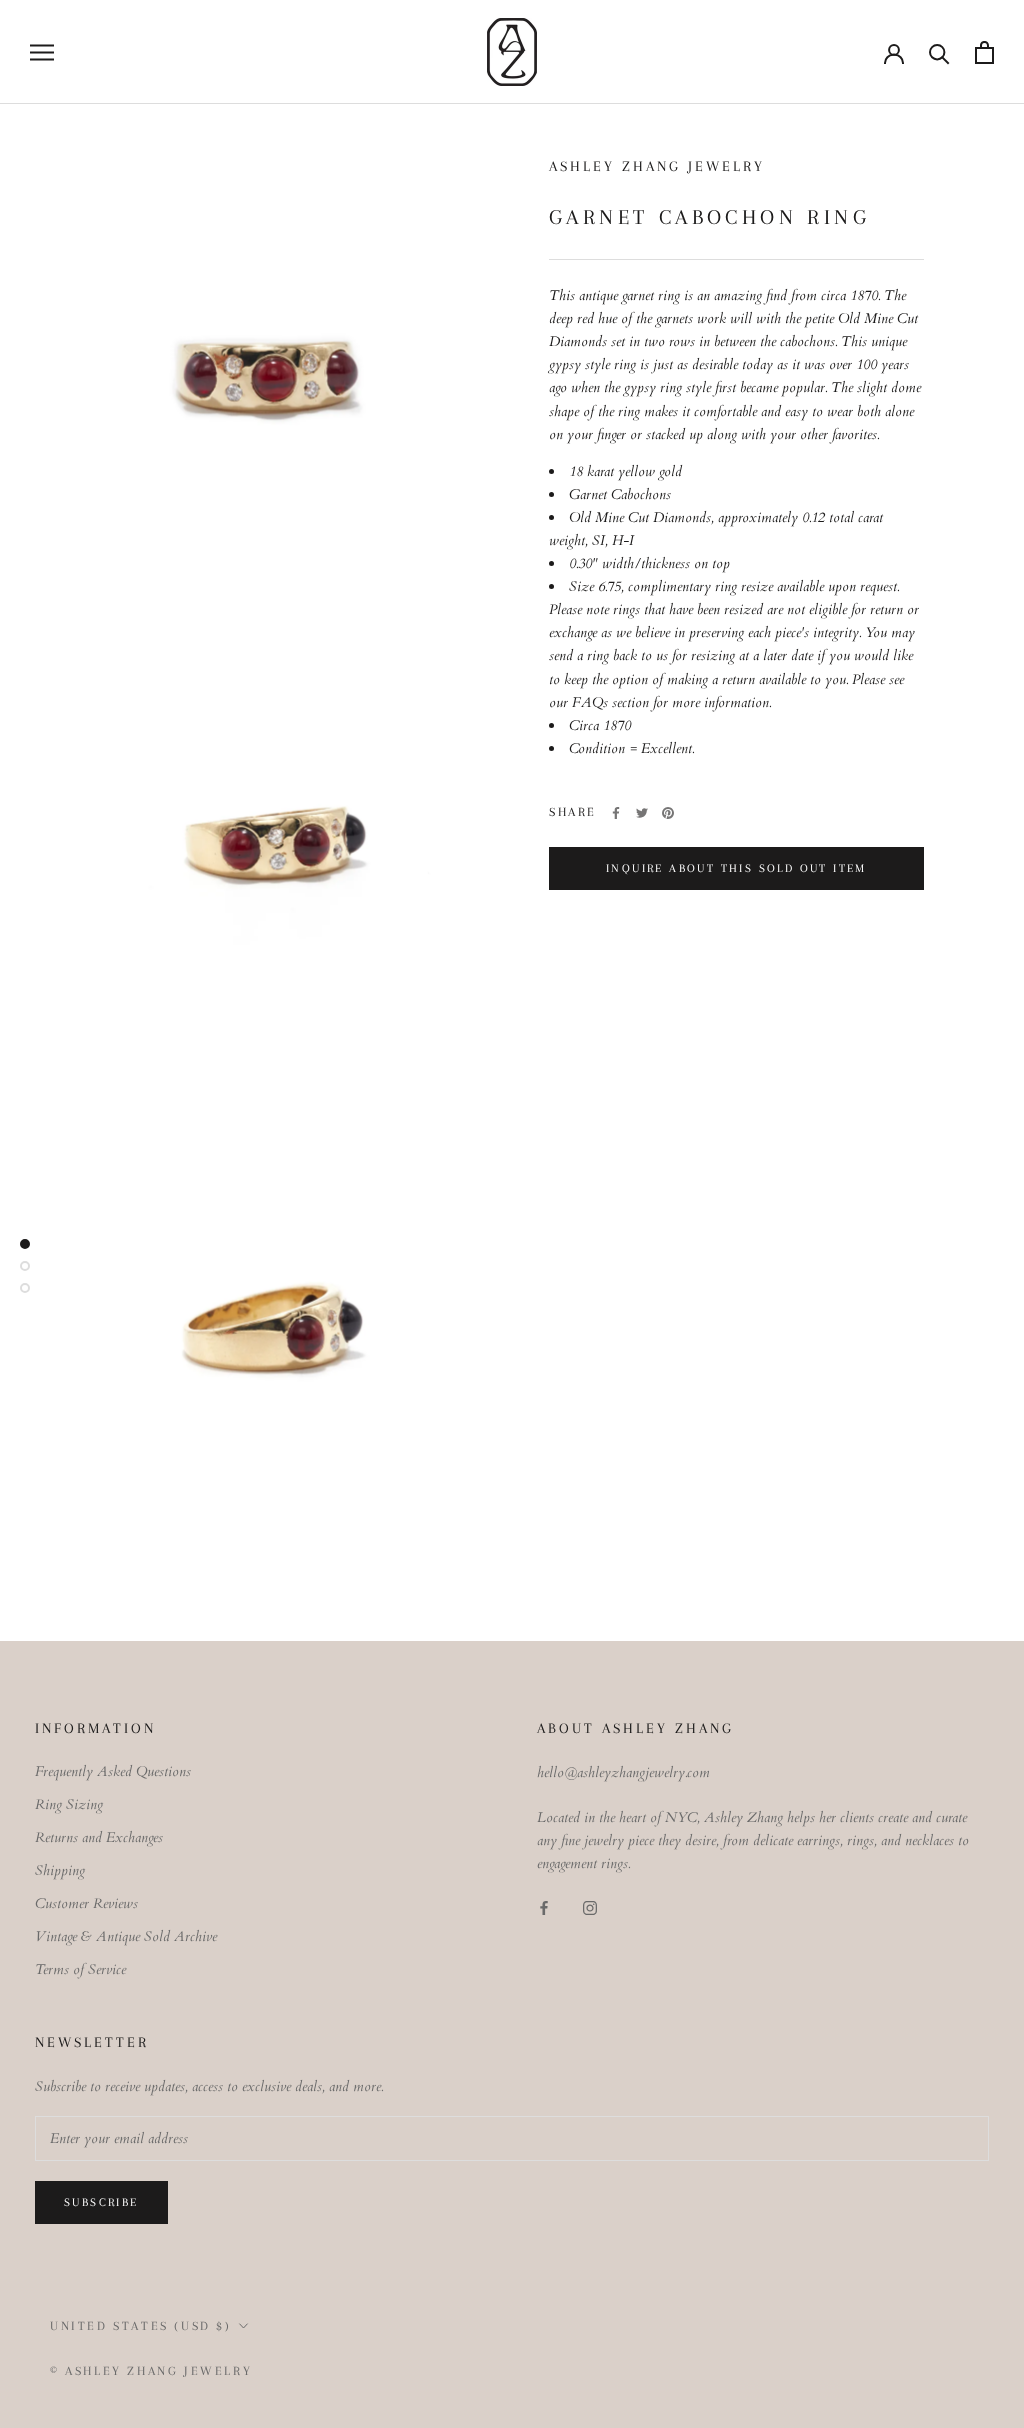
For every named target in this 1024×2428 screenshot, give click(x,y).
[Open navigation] (42, 52)
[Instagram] (590, 1907)
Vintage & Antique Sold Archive (126, 1936)
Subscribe (101, 2202)
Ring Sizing (69, 1804)
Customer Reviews (86, 1903)
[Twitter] (642, 813)
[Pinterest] (668, 813)
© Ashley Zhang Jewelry (151, 2371)
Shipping (60, 1870)
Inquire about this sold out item (736, 868)
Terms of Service (80, 1969)
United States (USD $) (141, 2326)
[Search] (939, 52)
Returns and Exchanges (99, 1837)
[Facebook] (616, 813)
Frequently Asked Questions (113, 1771)
